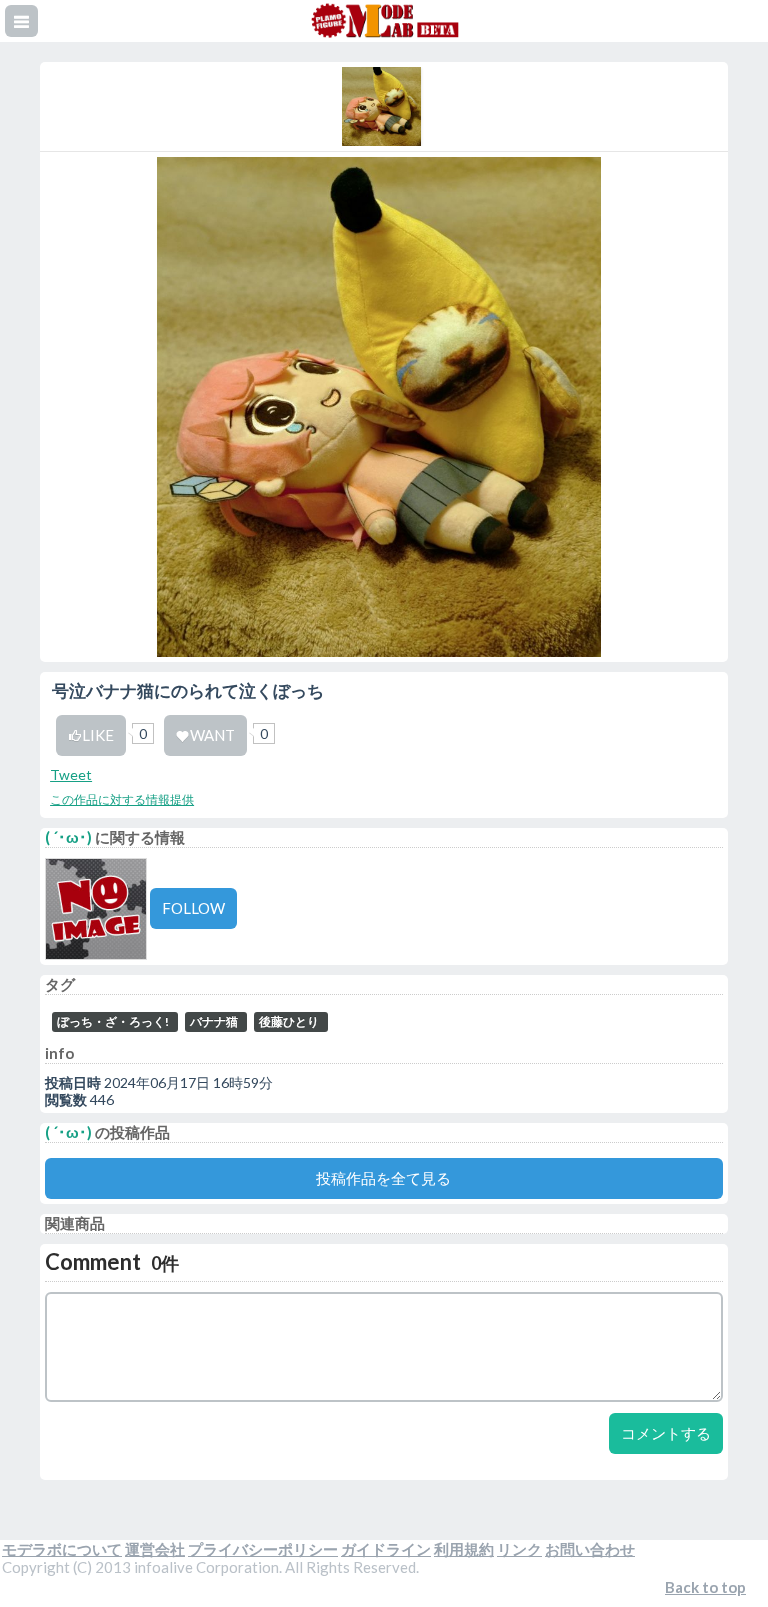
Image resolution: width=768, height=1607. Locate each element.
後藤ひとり (289, 1021)
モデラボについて (62, 1549)
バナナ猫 (214, 1021)
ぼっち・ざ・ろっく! (113, 1021)
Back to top (705, 1587)
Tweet (71, 774)
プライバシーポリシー (263, 1549)
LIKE (98, 735)
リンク (519, 1549)
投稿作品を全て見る (383, 1178)
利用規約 (464, 1549)
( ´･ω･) (68, 837)
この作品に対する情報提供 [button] (122, 799)
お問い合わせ (590, 1549)
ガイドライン (386, 1549)
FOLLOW (193, 908)
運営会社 (155, 1549)
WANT (212, 735)
